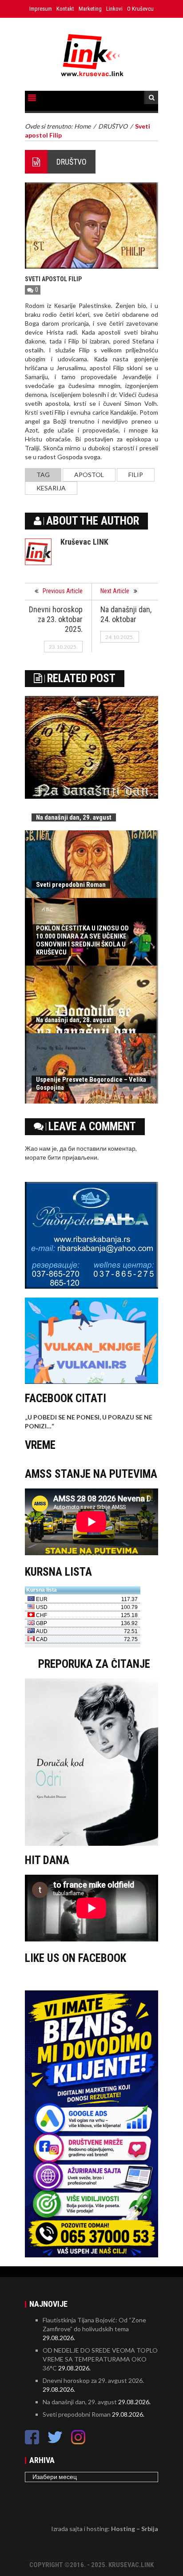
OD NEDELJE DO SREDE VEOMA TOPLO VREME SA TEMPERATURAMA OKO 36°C (100, 2359)
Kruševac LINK (84, 542)
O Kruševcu (140, 9)
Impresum (41, 9)
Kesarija (51, 488)
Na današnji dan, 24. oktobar (126, 614)
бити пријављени (72, 1157)
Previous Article (63, 591)
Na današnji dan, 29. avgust (74, 817)
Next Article (115, 591)
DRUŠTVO (72, 162)
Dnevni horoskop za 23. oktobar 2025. (56, 619)
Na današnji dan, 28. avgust (74, 1020)
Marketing (90, 9)
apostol (89, 475)
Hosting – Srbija (135, 2529)
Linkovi (114, 9)
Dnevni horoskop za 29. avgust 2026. (93, 2380)
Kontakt (65, 9)
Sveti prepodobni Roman (71, 885)
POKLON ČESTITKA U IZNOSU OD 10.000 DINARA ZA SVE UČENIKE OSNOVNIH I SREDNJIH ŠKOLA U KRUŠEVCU (82, 940)
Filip (136, 475)
